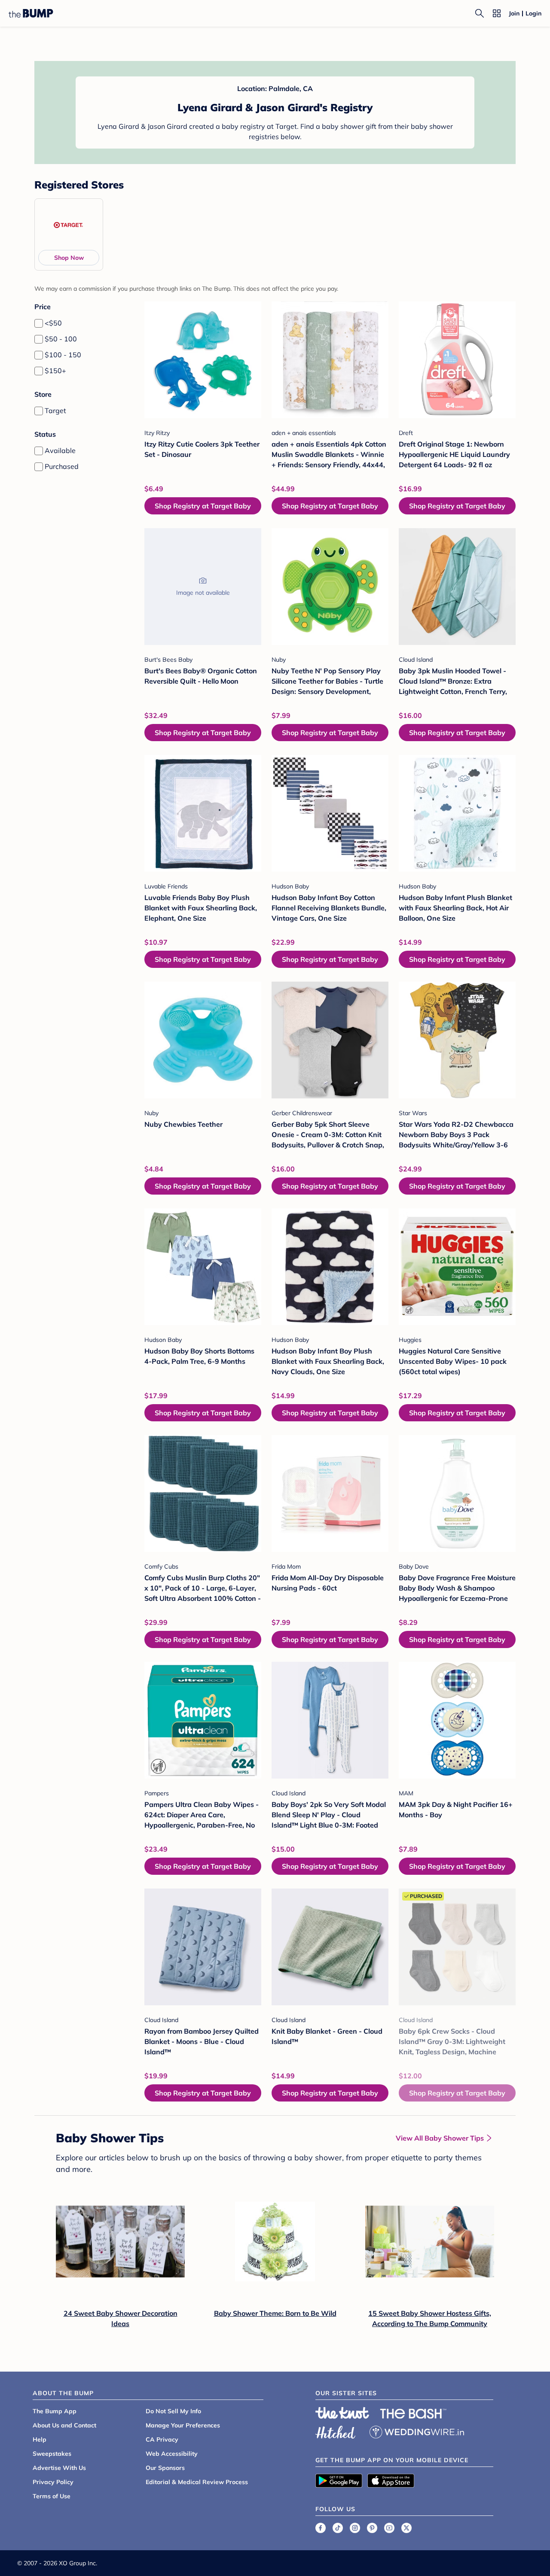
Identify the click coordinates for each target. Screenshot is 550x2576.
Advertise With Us (59, 2468)
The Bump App (55, 2411)
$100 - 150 (63, 355)
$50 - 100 (61, 339)
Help (40, 2439)
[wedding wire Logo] (417, 2431)
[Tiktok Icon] (338, 2528)
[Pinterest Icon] (372, 2528)
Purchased (62, 466)
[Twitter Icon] (406, 2528)
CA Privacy (162, 2439)
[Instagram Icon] (355, 2528)
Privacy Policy (53, 2482)
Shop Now (69, 258)
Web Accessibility (172, 2454)
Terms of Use (52, 2496)
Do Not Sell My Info (173, 2411)
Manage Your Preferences (183, 2425)
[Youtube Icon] (389, 2528)
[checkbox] (39, 323)
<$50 (53, 323)
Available (60, 450)
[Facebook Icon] (321, 2528)
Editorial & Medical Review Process (197, 2482)
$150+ (55, 371)
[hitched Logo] (336, 2431)
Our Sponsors (165, 2468)
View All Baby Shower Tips (440, 2138)
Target (55, 411)
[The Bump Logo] (31, 13)
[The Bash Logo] (413, 2414)
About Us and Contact (64, 2425)
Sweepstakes (52, 2454)
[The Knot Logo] (342, 2413)
